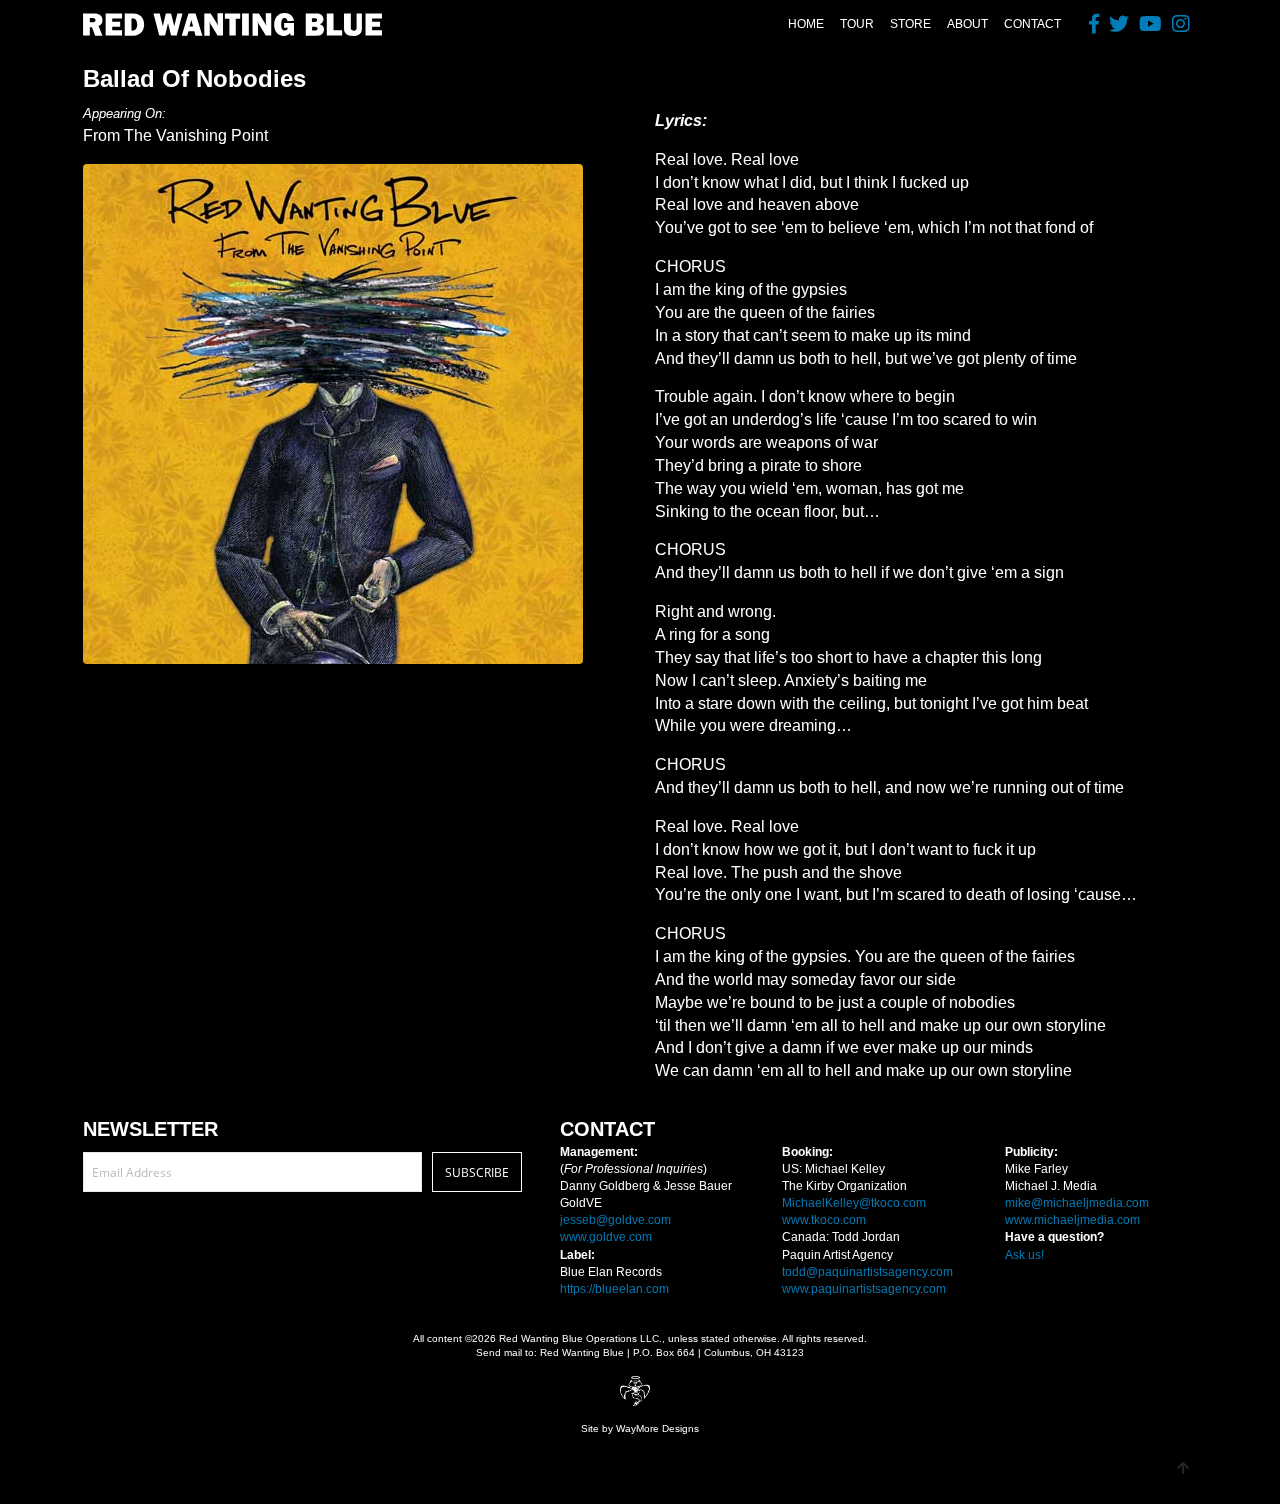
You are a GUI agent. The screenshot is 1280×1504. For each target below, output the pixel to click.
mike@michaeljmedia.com (1077, 1203)
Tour (857, 24)
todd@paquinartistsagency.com (867, 1272)
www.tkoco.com (824, 1220)
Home (806, 24)
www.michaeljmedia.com (1072, 1220)
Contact (1032, 24)
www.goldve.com (606, 1237)
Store (910, 24)
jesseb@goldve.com (615, 1220)
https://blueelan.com (614, 1289)
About (967, 24)
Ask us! (1024, 1255)
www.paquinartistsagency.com (864, 1289)
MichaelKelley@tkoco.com (854, 1203)
